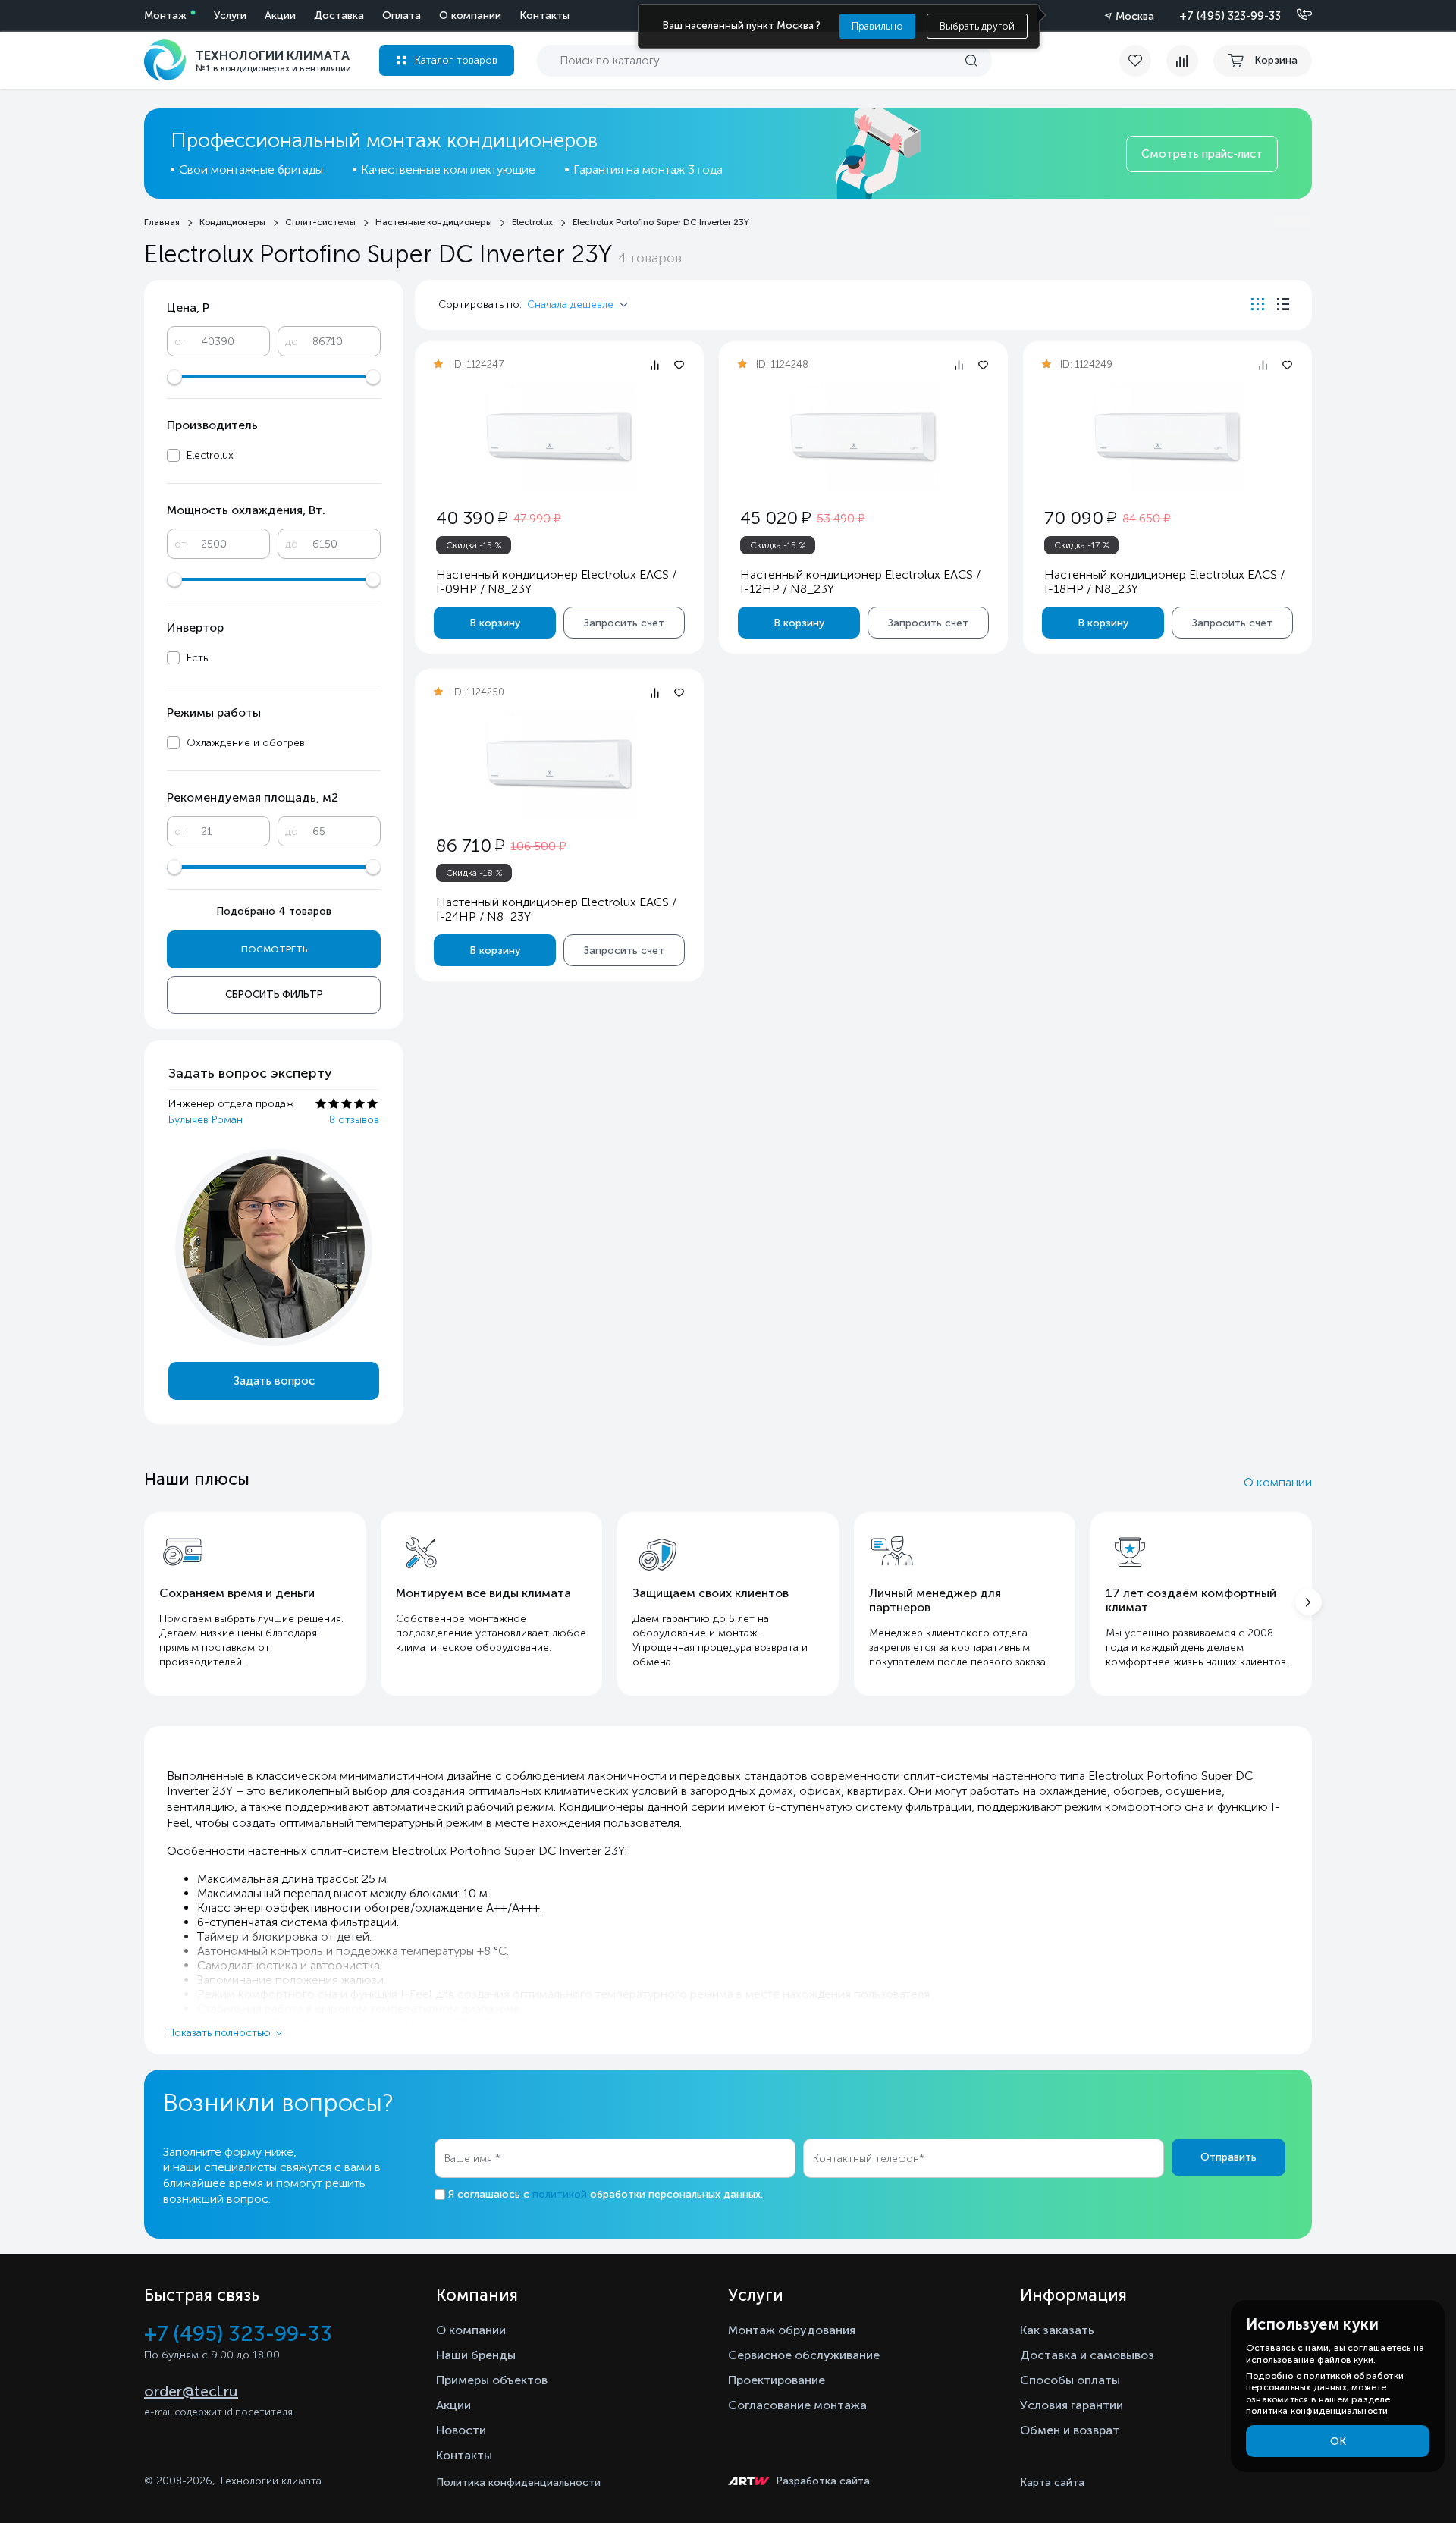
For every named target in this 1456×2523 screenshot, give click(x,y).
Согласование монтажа (797, 2405)
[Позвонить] (1295, 15)
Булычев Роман (206, 1120)
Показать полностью (219, 2033)
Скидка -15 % (474, 545)
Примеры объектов (492, 2380)
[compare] (1182, 61)
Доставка (339, 16)
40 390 (472, 518)
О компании (470, 16)
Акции (280, 16)
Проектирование (777, 2380)
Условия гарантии (1072, 2405)
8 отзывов (354, 1120)
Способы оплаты (1070, 2380)
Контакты (544, 16)
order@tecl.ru (191, 2391)
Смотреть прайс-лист (1202, 154)
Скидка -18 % (474, 873)
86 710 (470, 845)
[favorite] (1143, 61)
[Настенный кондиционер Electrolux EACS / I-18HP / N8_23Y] (1168, 437)
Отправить (1228, 2157)
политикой (560, 2194)
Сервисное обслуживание (804, 2355)
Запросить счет (624, 623)
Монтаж (165, 16)
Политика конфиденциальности (518, 2482)
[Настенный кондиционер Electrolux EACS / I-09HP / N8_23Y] (560, 437)
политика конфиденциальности (1317, 2411)
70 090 (1080, 518)
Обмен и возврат (1070, 2430)
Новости (461, 2430)
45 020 (775, 518)
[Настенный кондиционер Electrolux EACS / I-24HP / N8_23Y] (560, 765)
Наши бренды (476, 2355)
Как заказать (1057, 2330)
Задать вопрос (274, 1381)
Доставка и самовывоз (1087, 2355)
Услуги (230, 16)
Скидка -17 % (1082, 545)
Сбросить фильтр (274, 995)
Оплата (402, 16)
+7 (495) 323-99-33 (1230, 16)
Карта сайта (1052, 2482)
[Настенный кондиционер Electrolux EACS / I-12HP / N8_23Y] (864, 437)
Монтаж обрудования (792, 2330)
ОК (1338, 2441)
